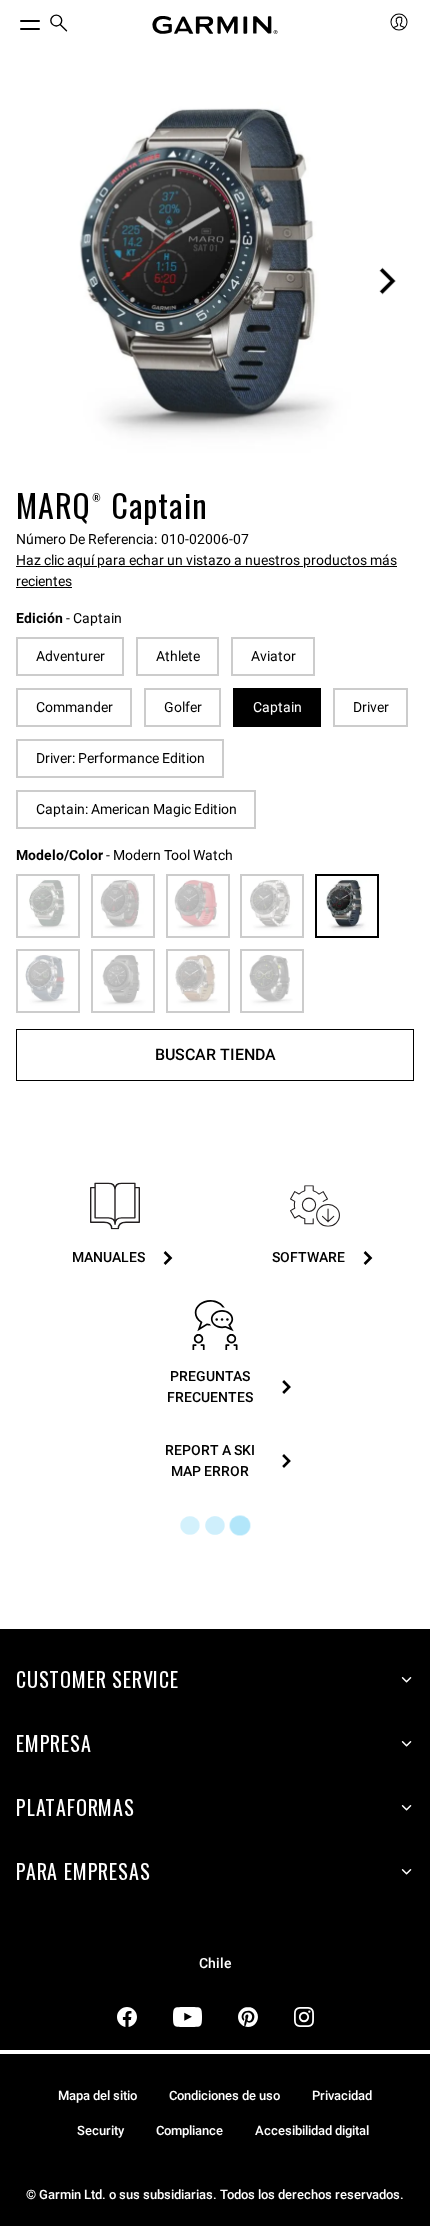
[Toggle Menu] (12, 20)
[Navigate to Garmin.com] (215, 25)
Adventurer (70, 656)
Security (100, 2130)
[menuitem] (59, 25)
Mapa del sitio (97, 2095)
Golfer (183, 707)
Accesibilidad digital (312, 2130)
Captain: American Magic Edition (136, 809)
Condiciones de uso (224, 2095)
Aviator (273, 656)
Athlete (178, 656)
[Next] (387, 281)
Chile (215, 1963)
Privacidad (342, 2095)
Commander (74, 707)
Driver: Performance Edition (120, 758)
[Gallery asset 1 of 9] (215, 281)
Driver (371, 707)
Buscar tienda (215, 1054)
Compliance (189, 2130)
